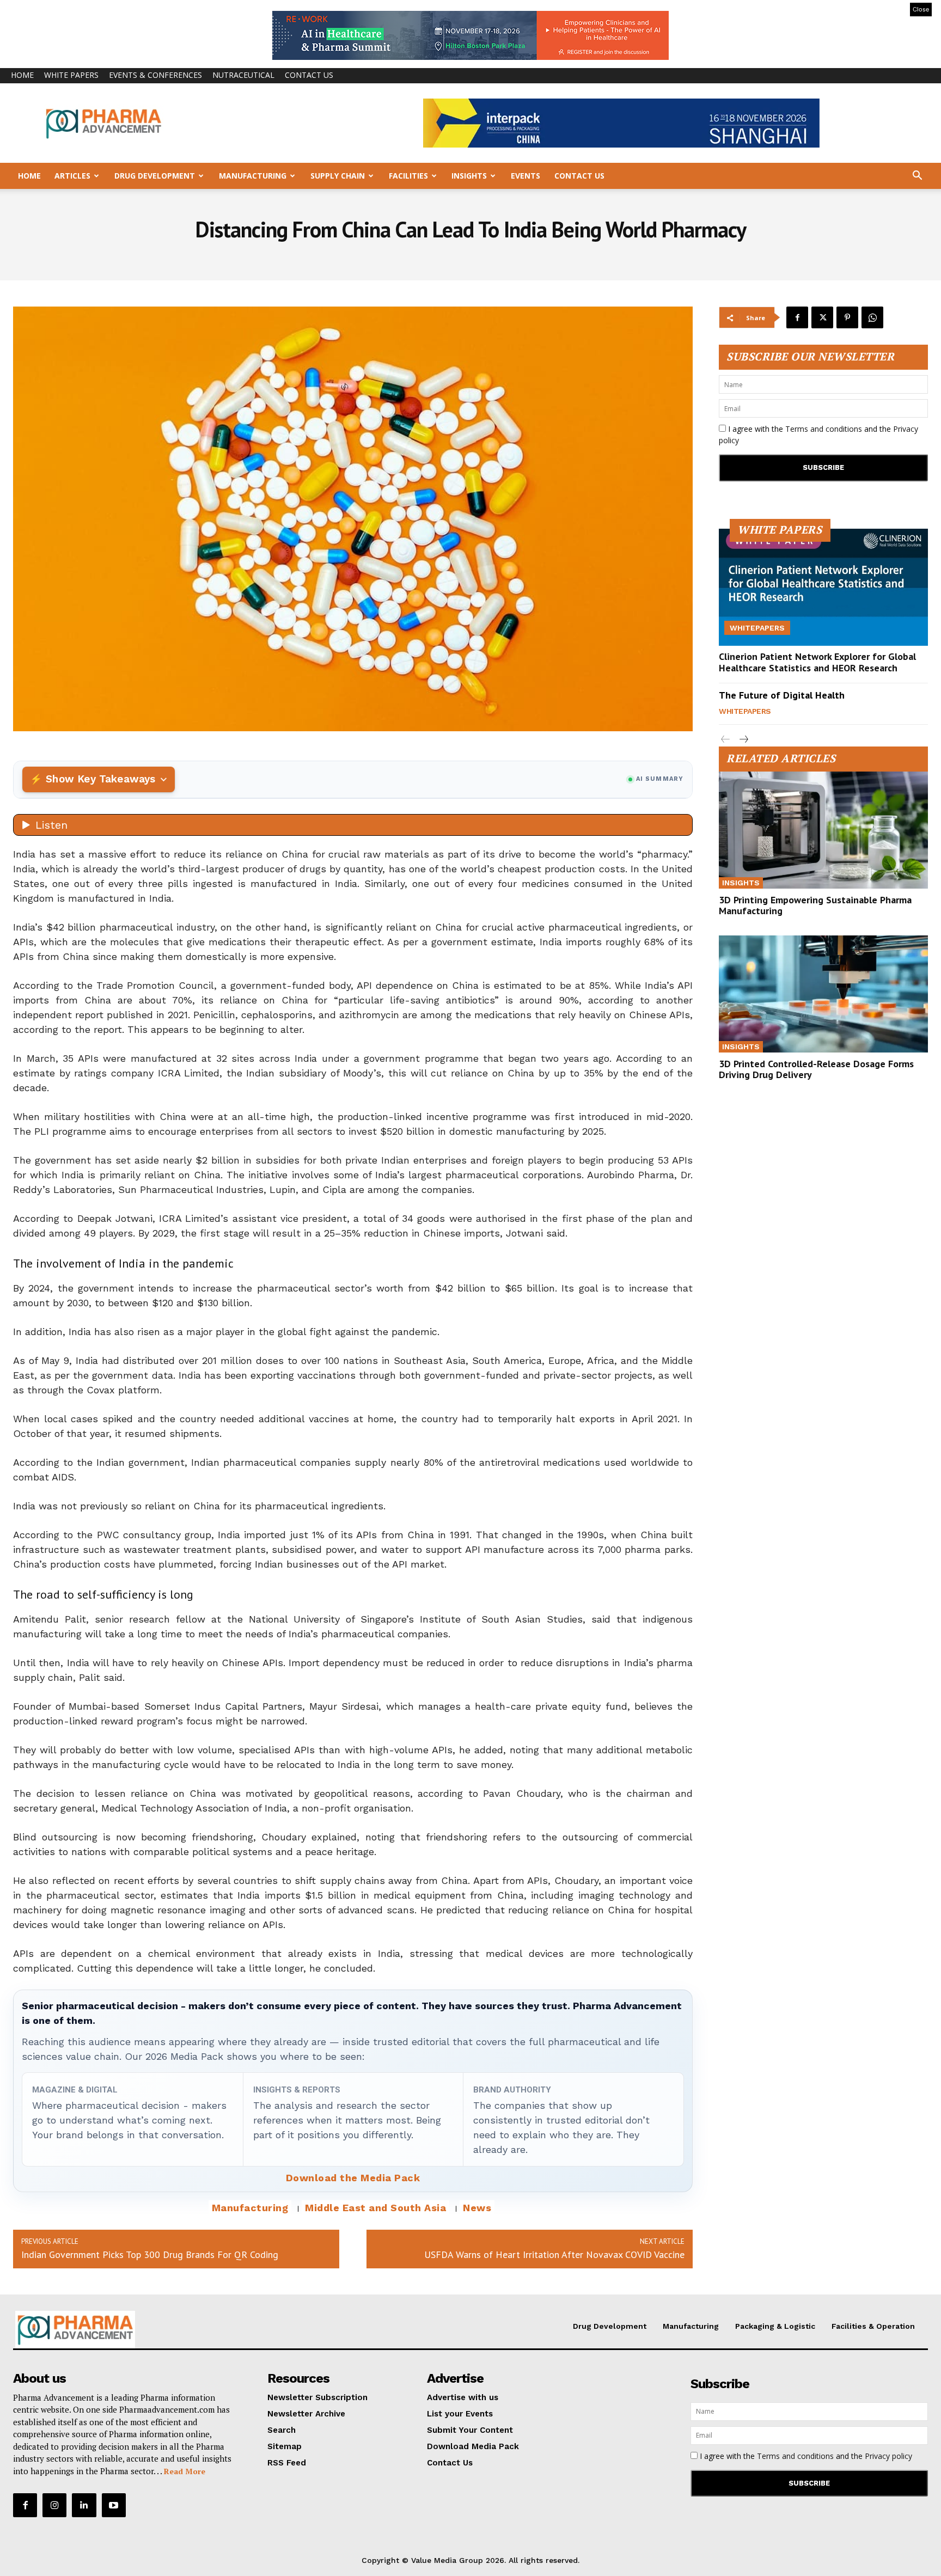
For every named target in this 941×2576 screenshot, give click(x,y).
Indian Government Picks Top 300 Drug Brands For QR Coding (150, 2254)
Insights (469, 176)
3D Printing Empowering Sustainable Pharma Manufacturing (815, 905)
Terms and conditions (824, 429)
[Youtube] (114, 2505)
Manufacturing (253, 176)
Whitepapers (757, 628)
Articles (72, 176)
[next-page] (743, 740)
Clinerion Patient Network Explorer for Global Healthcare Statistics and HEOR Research (817, 662)
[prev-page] (726, 740)
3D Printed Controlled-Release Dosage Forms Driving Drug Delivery (816, 1069)
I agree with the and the (818, 435)
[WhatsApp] (872, 317)
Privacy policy (888, 2456)
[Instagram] (54, 2505)
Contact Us (309, 75)
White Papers (71, 75)
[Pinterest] (847, 317)
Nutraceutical (243, 75)
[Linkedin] (84, 2505)
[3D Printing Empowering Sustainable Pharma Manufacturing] (823, 830)
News (477, 2208)
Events (526, 176)
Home (22, 75)
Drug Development (155, 176)
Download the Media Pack (353, 2178)
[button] (917, 177)
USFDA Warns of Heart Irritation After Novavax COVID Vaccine (554, 2254)
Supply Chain (338, 176)
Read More (185, 2471)
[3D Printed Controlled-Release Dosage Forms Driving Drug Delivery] (823, 994)
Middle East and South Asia (375, 2208)
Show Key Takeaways (100, 779)
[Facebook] (797, 317)
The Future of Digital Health (782, 695)
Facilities (408, 176)
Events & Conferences (155, 75)
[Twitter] (822, 317)
